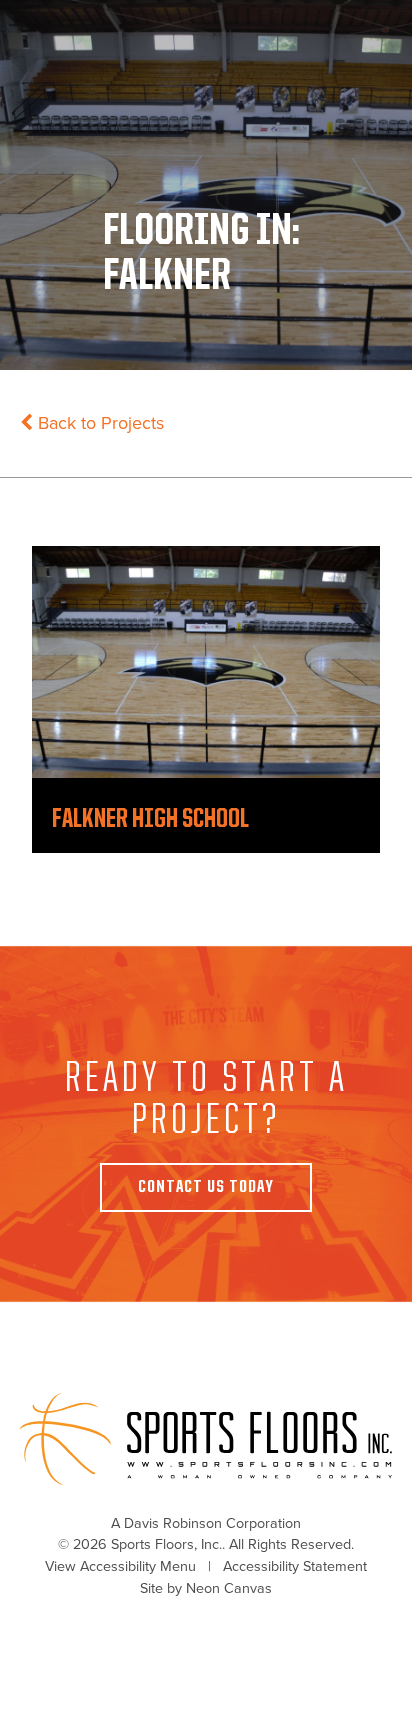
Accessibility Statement (295, 1566)
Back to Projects (98, 423)
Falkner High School (150, 819)
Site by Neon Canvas (206, 1588)
